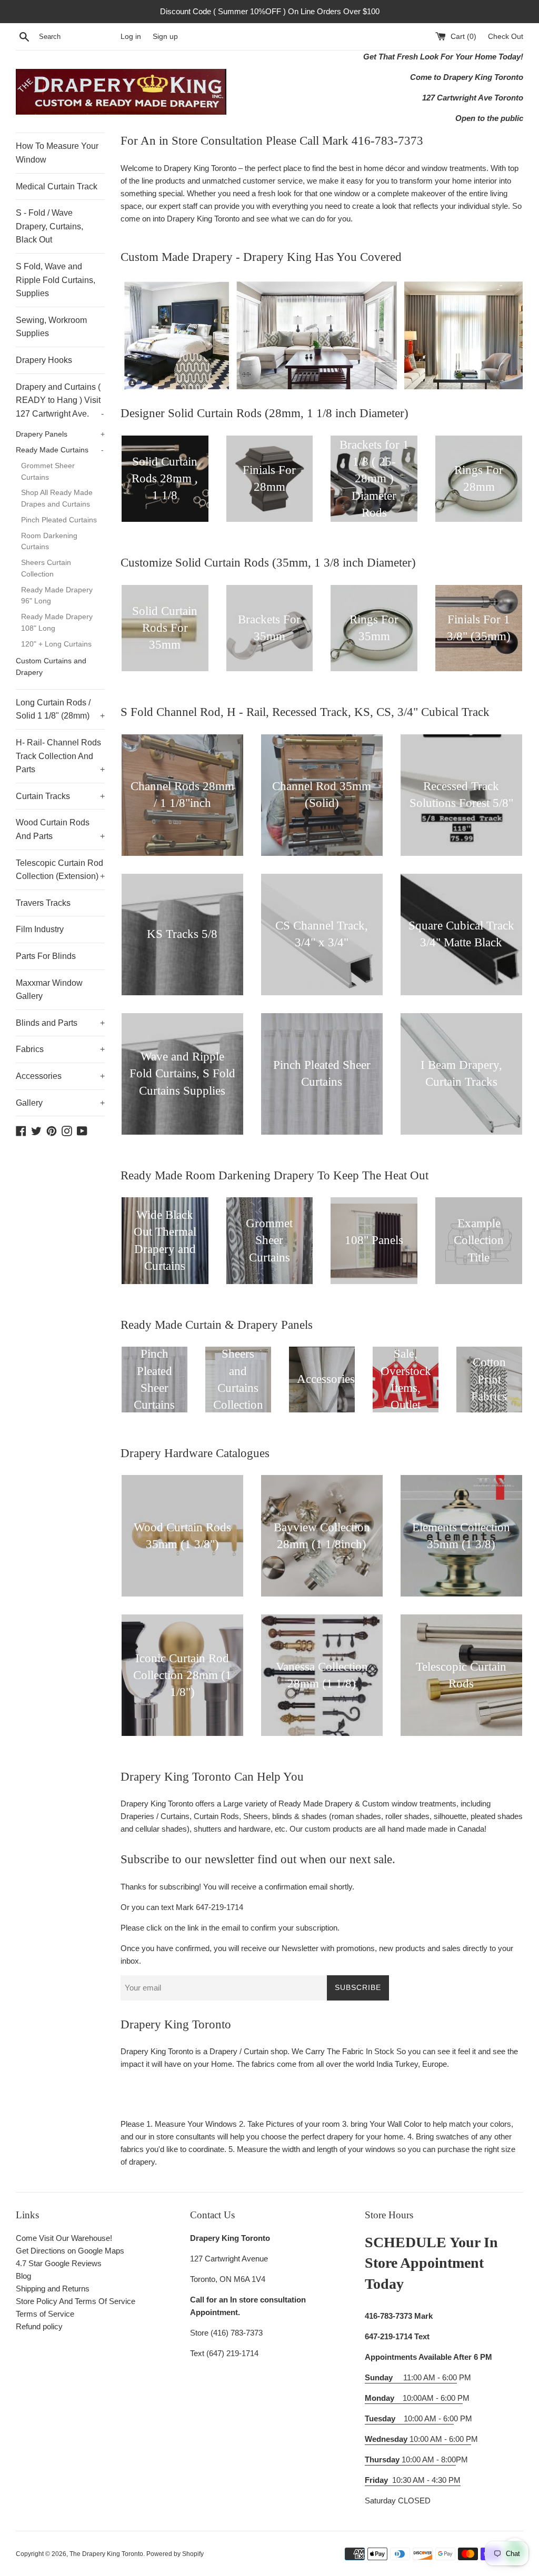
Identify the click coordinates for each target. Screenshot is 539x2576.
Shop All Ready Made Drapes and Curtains (57, 498)
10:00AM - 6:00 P (414, 2398)
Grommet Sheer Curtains (48, 472)
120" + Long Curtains (56, 644)
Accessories (60, 1076)
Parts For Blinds (46, 956)
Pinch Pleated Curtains (59, 520)
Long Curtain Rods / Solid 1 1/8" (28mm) (60, 709)
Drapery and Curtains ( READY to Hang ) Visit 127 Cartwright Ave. (60, 400)
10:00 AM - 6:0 (409, 2418)
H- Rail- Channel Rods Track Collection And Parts (60, 756)
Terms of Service (45, 2314)
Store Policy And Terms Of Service (76, 2301)
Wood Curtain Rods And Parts (60, 829)
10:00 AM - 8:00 (410, 2459)
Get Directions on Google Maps (70, 2251)
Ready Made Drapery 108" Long (57, 623)
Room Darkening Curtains (49, 542)
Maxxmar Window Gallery (49, 990)
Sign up (165, 37)
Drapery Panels (60, 434)
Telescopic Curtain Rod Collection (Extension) (60, 870)
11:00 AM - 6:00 (411, 2377)
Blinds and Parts (60, 1023)
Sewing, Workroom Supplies (51, 327)
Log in (131, 37)
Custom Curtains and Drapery (51, 667)
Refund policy (39, 2326)
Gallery (60, 1103)
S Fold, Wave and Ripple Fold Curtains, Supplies (56, 280)
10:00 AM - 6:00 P (418, 2439)
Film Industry (40, 929)
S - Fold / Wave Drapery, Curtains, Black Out (49, 226)
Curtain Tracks (60, 796)
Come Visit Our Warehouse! (64, 2238)
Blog (23, 2276)
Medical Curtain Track (57, 186)
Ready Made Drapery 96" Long (57, 596)
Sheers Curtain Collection (46, 568)
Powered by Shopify (175, 2554)
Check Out (506, 37)
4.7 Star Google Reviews (59, 2263)
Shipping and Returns (53, 2289)
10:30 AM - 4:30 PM (426, 2480)
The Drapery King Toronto (106, 2554)
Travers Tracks (43, 903)
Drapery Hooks (44, 360)
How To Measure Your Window (57, 153)
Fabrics (60, 1049)
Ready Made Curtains (60, 450)
